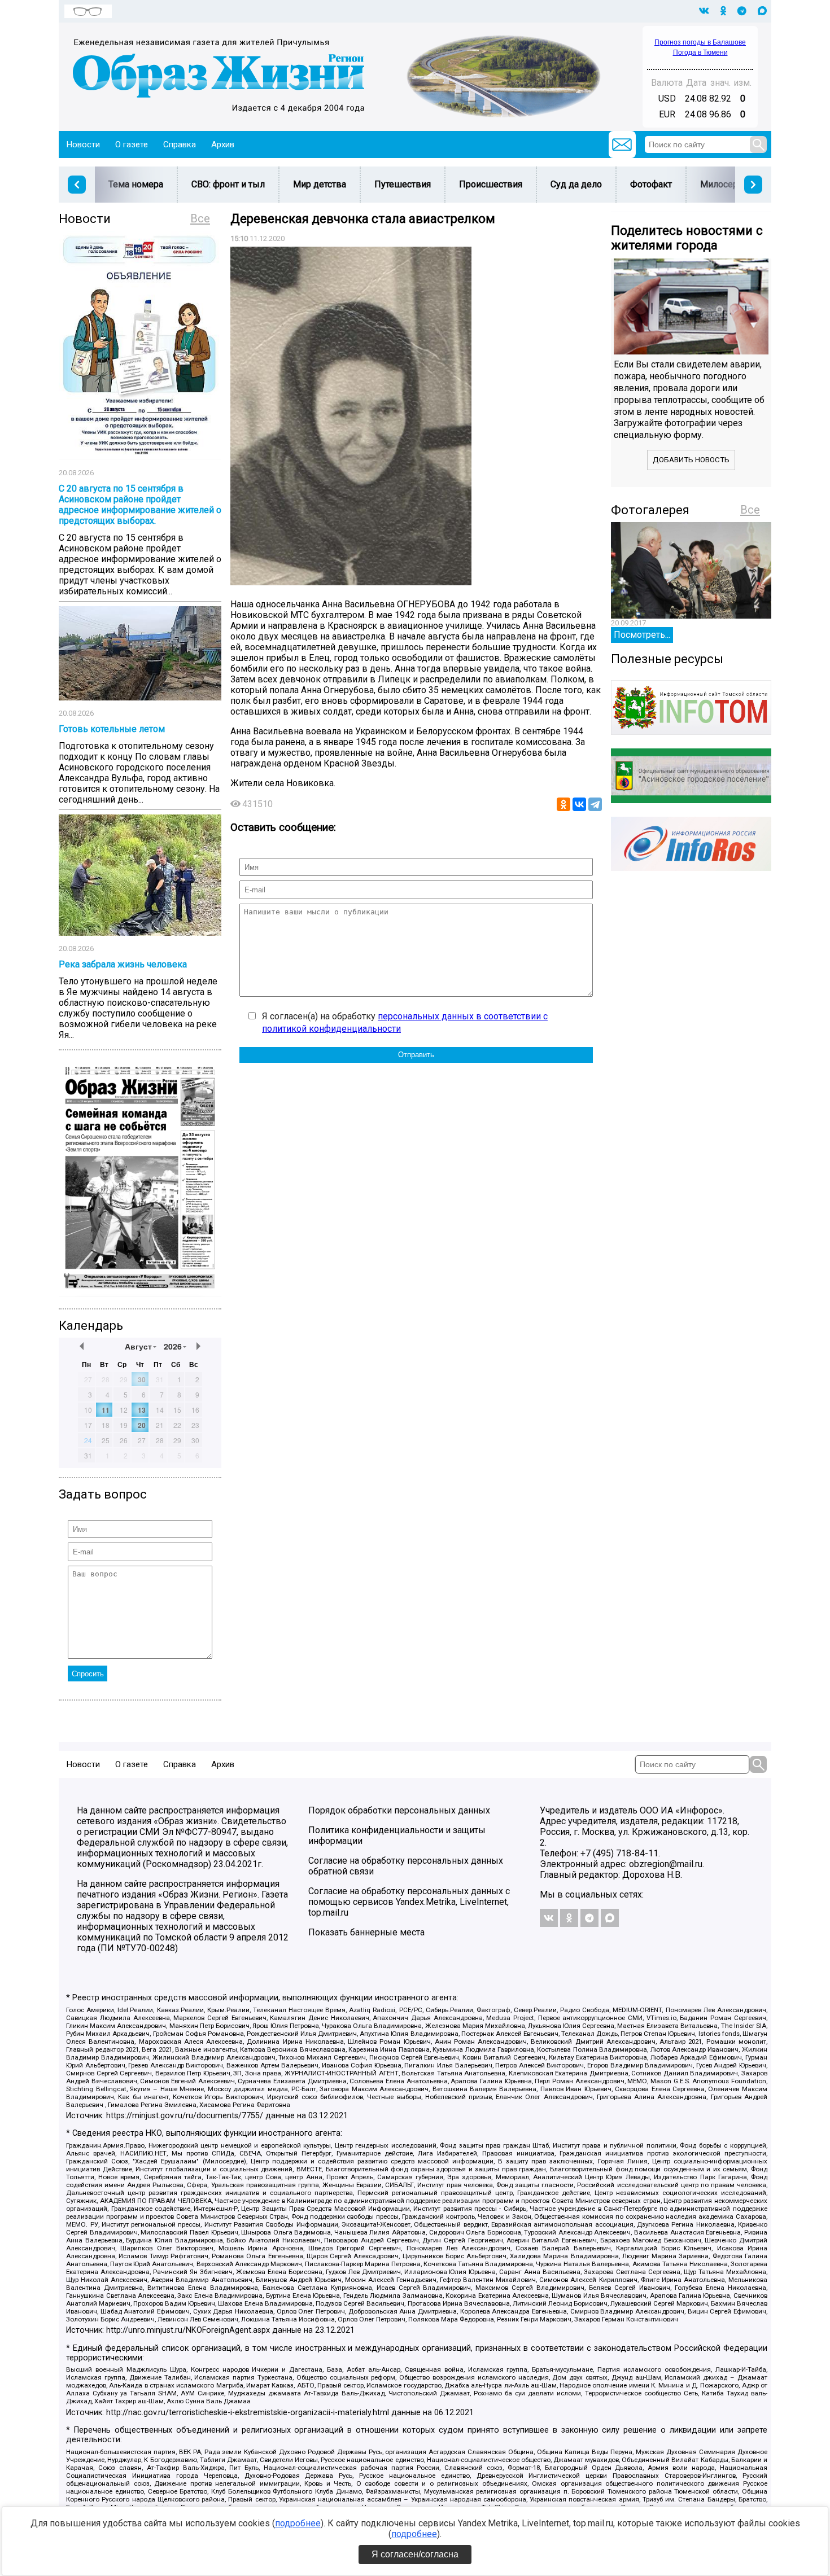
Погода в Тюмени (700, 52)
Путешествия (403, 184)
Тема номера (136, 184)
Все (200, 218)
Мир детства (320, 184)
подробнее (298, 2523)
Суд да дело (576, 184)
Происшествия (491, 184)
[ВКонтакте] (579, 804)
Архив (223, 144)
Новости (83, 144)
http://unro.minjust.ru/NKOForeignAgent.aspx (188, 2330)
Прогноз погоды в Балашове (700, 42)
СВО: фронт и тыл (228, 184)
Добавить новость (691, 460)
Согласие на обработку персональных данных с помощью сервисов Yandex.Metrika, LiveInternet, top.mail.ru (409, 1902)
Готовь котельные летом (112, 729)
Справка (180, 144)
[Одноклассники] (563, 804)
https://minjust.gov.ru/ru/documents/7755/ (185, 2116)
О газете (132, 144)
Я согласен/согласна (415, 2554)
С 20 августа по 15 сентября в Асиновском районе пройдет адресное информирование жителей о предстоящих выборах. (140, 505)
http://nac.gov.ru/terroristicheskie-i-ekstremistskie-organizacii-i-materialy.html (248, 2413)
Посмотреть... (642, 635)
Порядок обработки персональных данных (399, 1810)
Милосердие (727, 184)
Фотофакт (651, 184)
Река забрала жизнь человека (123, 964)
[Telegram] (595, 804)
